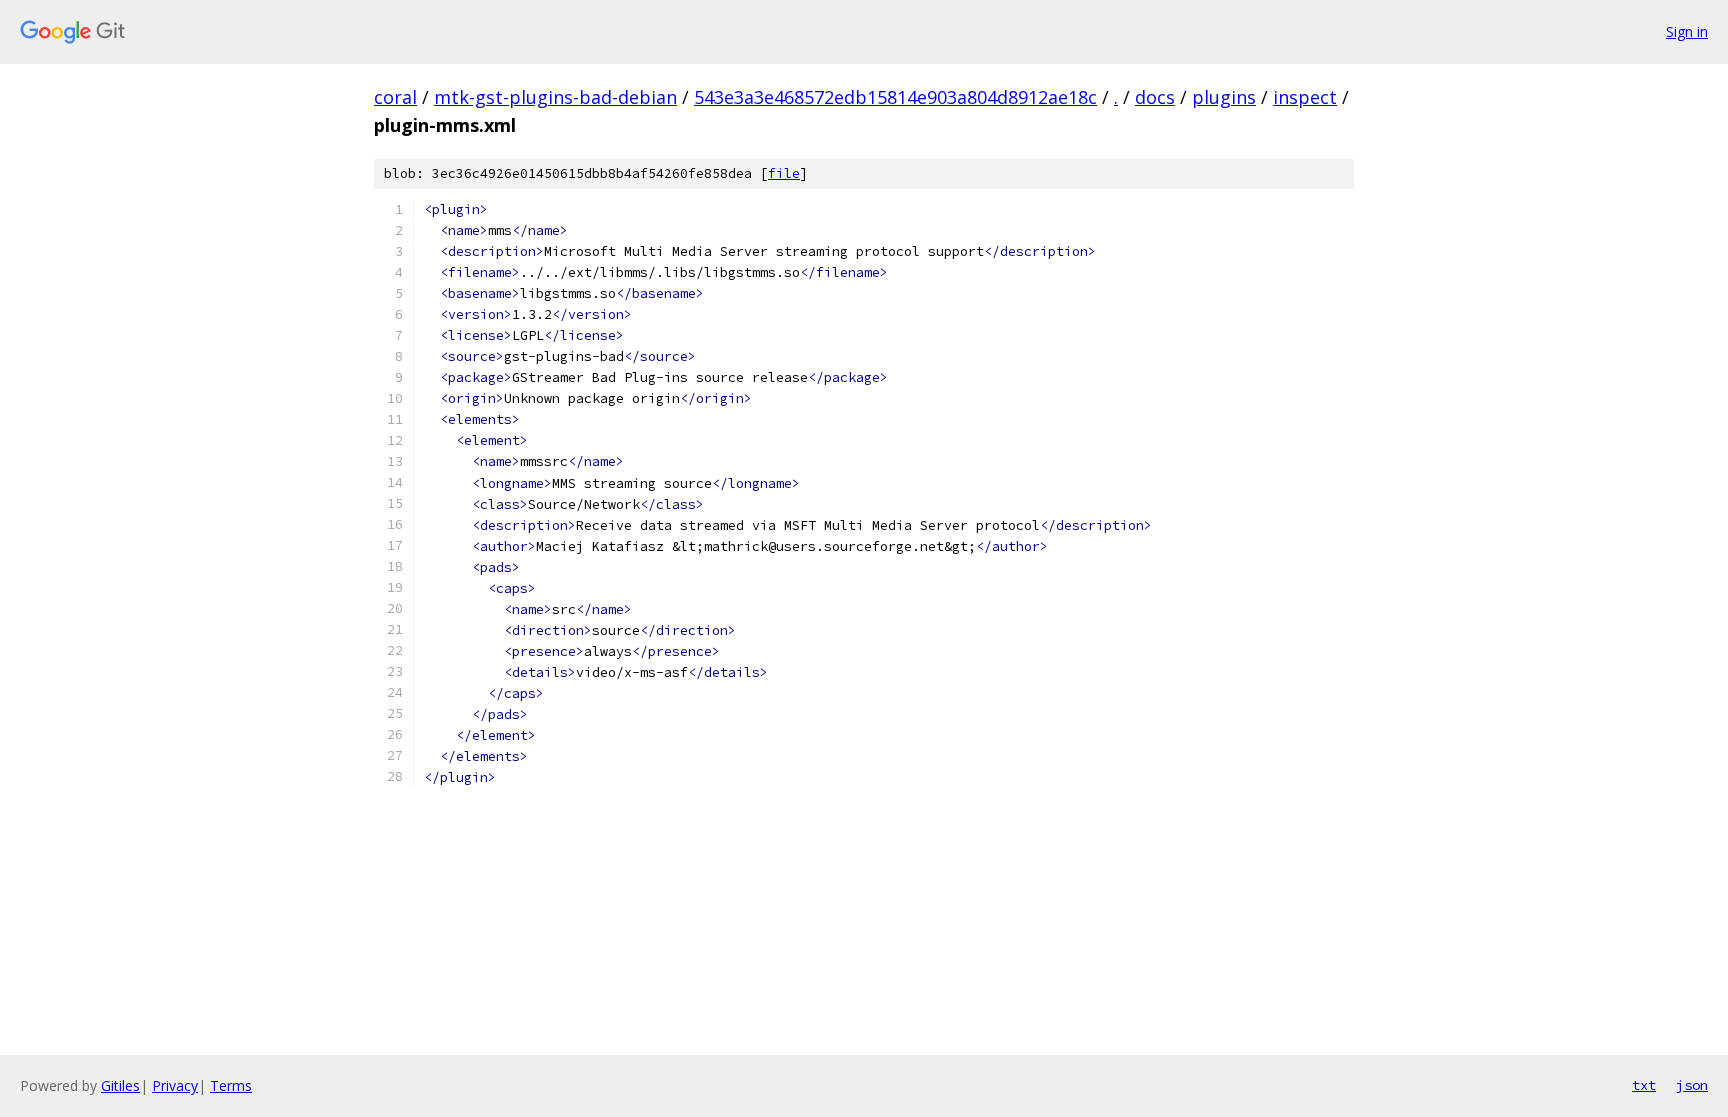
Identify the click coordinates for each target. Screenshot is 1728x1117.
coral (395, 97)
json (1692, 1085)
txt (1644, 1085)
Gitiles (120, 1085)
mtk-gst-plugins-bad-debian (555, 97)
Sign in (1687, 31)
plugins (1224, 97)
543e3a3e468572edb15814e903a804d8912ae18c (895, 97)
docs (1155, 97)
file (784, 173)
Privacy (175, 1085)
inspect (1305, 97)
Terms (231, 1085)
